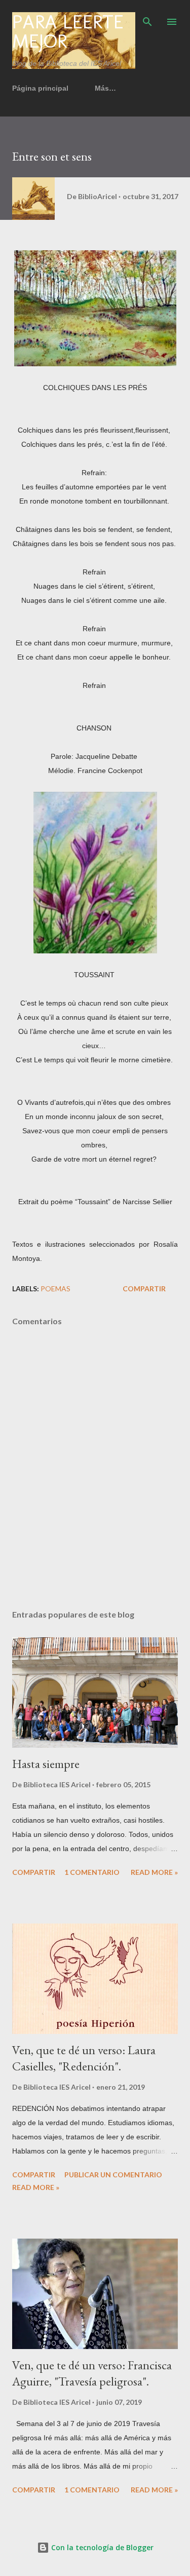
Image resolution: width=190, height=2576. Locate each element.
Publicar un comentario (113, 2175)
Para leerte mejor (68, 31)
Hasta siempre (46, 1764)
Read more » (154, 1872)
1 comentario (92, 1872)
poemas (55, 1289)
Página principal (40, 88)
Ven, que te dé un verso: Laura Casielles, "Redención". (84, 2058)
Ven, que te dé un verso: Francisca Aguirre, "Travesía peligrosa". (92, 2373)
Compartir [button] (144, 1289)
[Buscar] (147, 18)
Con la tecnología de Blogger (101, 2547)
